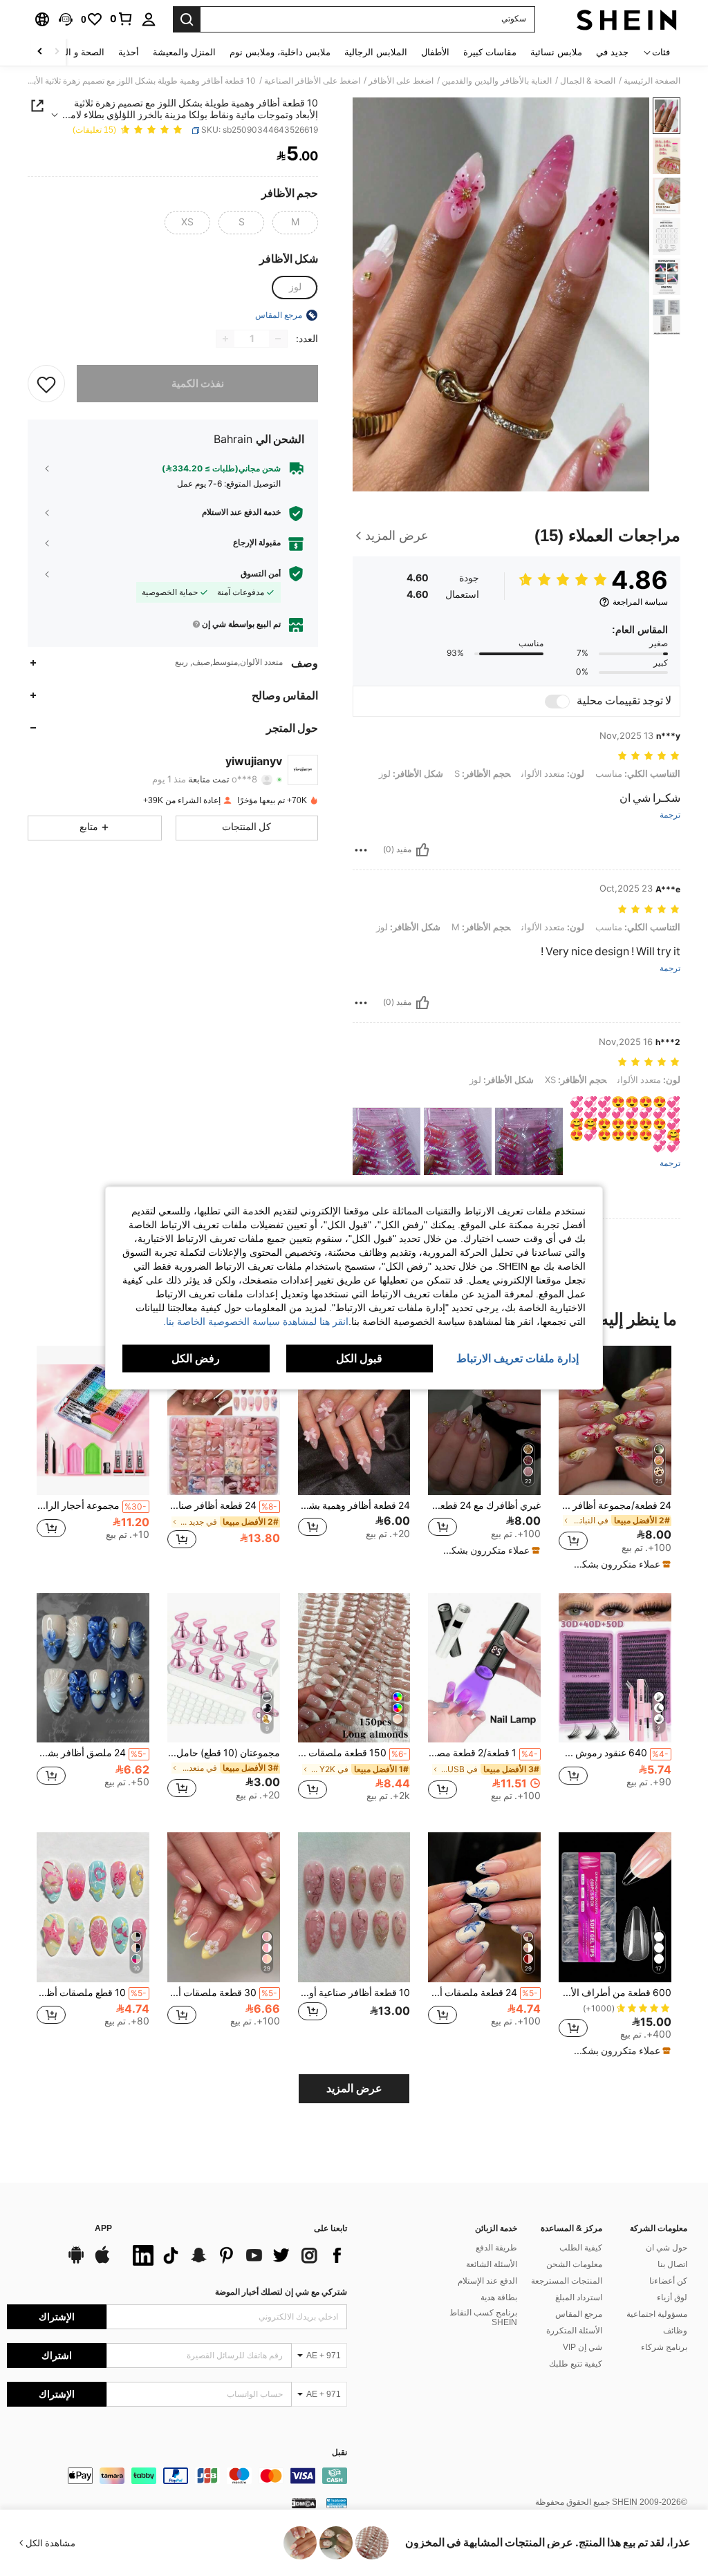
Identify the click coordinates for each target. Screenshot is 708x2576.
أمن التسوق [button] (261, 574)
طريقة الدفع (496, 2248)
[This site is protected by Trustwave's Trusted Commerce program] (337, 2503)
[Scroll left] (57, 52)
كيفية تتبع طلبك (576, 2364)
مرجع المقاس (579, 2314)
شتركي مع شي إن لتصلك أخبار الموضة (281, 2292)
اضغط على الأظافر (401, 81)
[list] (236, 2255)
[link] (122, 19)
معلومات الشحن (574, 2264)
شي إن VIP (583, 2347)
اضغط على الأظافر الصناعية (312, 81)
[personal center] (149, 19)
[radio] (295, 223)
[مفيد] (422, 850)
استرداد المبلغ (579, 2297)
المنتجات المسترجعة (567, 2281)
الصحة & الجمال (588, 81)
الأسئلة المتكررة (574, 2331)
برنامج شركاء (664, 2347)
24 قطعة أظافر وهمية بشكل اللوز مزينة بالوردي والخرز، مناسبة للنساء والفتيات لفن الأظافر (354, 1505)
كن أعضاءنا (668, 2281)
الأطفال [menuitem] (435, 52)
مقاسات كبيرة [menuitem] (490, 52)
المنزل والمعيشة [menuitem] (184, 52)
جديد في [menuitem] (612, 52)
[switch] (557, 702)
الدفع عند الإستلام (487, 2281)
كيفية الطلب (581, 2248)
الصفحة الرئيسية (652, 81)
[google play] (76, 2262)
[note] (617, 1564)
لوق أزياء (672, 2297)
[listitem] (615, 1458)
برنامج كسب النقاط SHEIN (483, 2318)
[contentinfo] (177, 2476)
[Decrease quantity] (278, 339)
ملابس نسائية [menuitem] (556, 52)
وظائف (675, 2331)
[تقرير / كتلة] (361, 850)
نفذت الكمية (198, 384)
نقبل (339, 2453)
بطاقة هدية (499, 2297)
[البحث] (187, 19)
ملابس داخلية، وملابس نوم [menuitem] (280, 52)
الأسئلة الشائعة (492, 2264)
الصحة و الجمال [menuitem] (75, 52)
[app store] (102, 2262)
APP (103, 2229)
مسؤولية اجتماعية (657, 2314)
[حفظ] (46, 384)
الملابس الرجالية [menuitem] (376, 52)
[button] (66, 19)
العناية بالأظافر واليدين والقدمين (497, 81)
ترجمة (670, 815)
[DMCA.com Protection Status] (304, 2503)
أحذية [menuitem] (129, 52)
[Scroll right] (40, 52)
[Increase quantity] (225, 339)
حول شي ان (667, 2248)
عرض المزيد (354, 2088)
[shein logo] (627, 19)
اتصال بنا (672, 2264)
